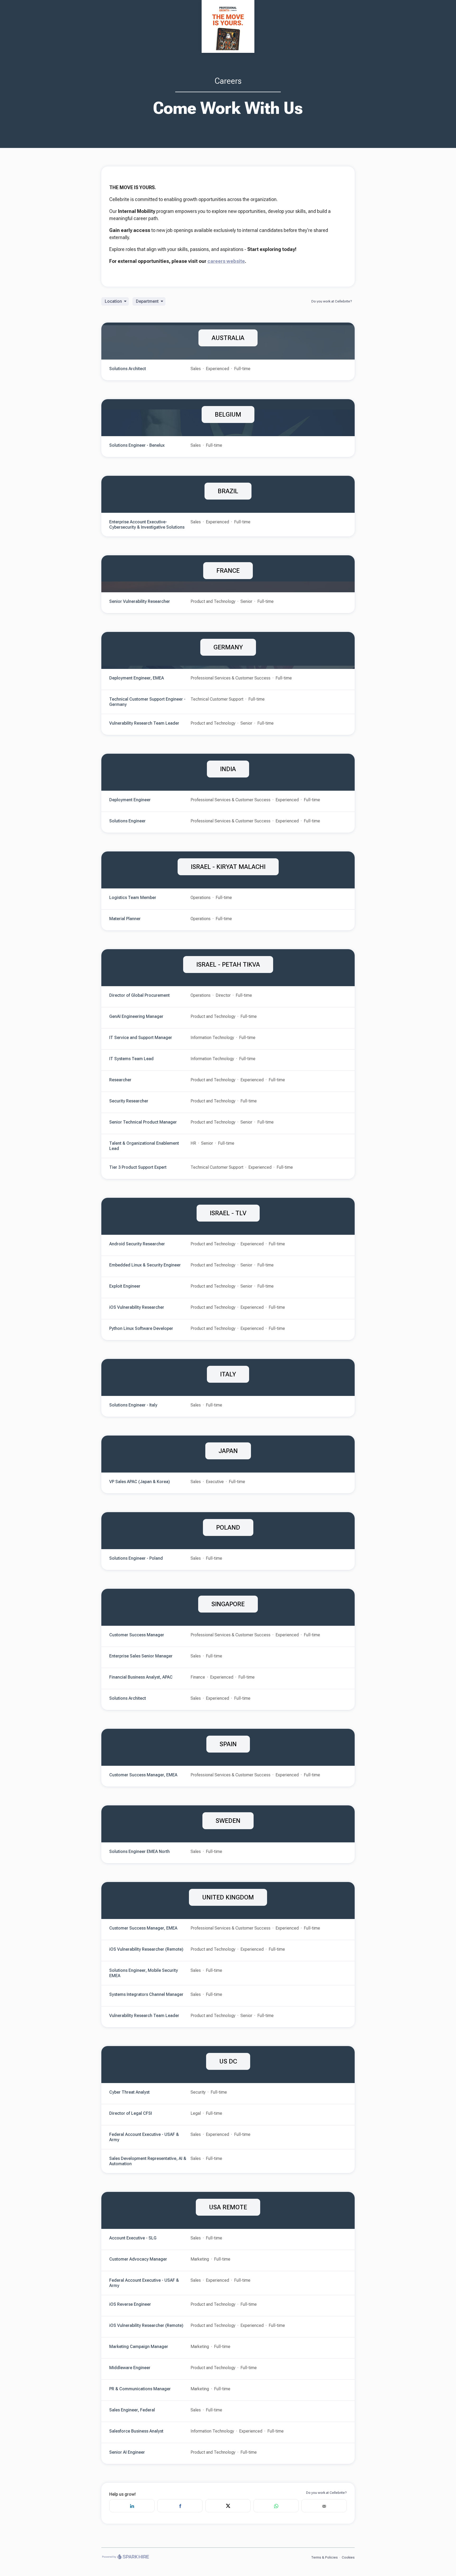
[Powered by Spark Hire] (125, 2557)
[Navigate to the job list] (228, 26)
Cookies (348, 2557)
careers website (226, 261)
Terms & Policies (324, 2557)
